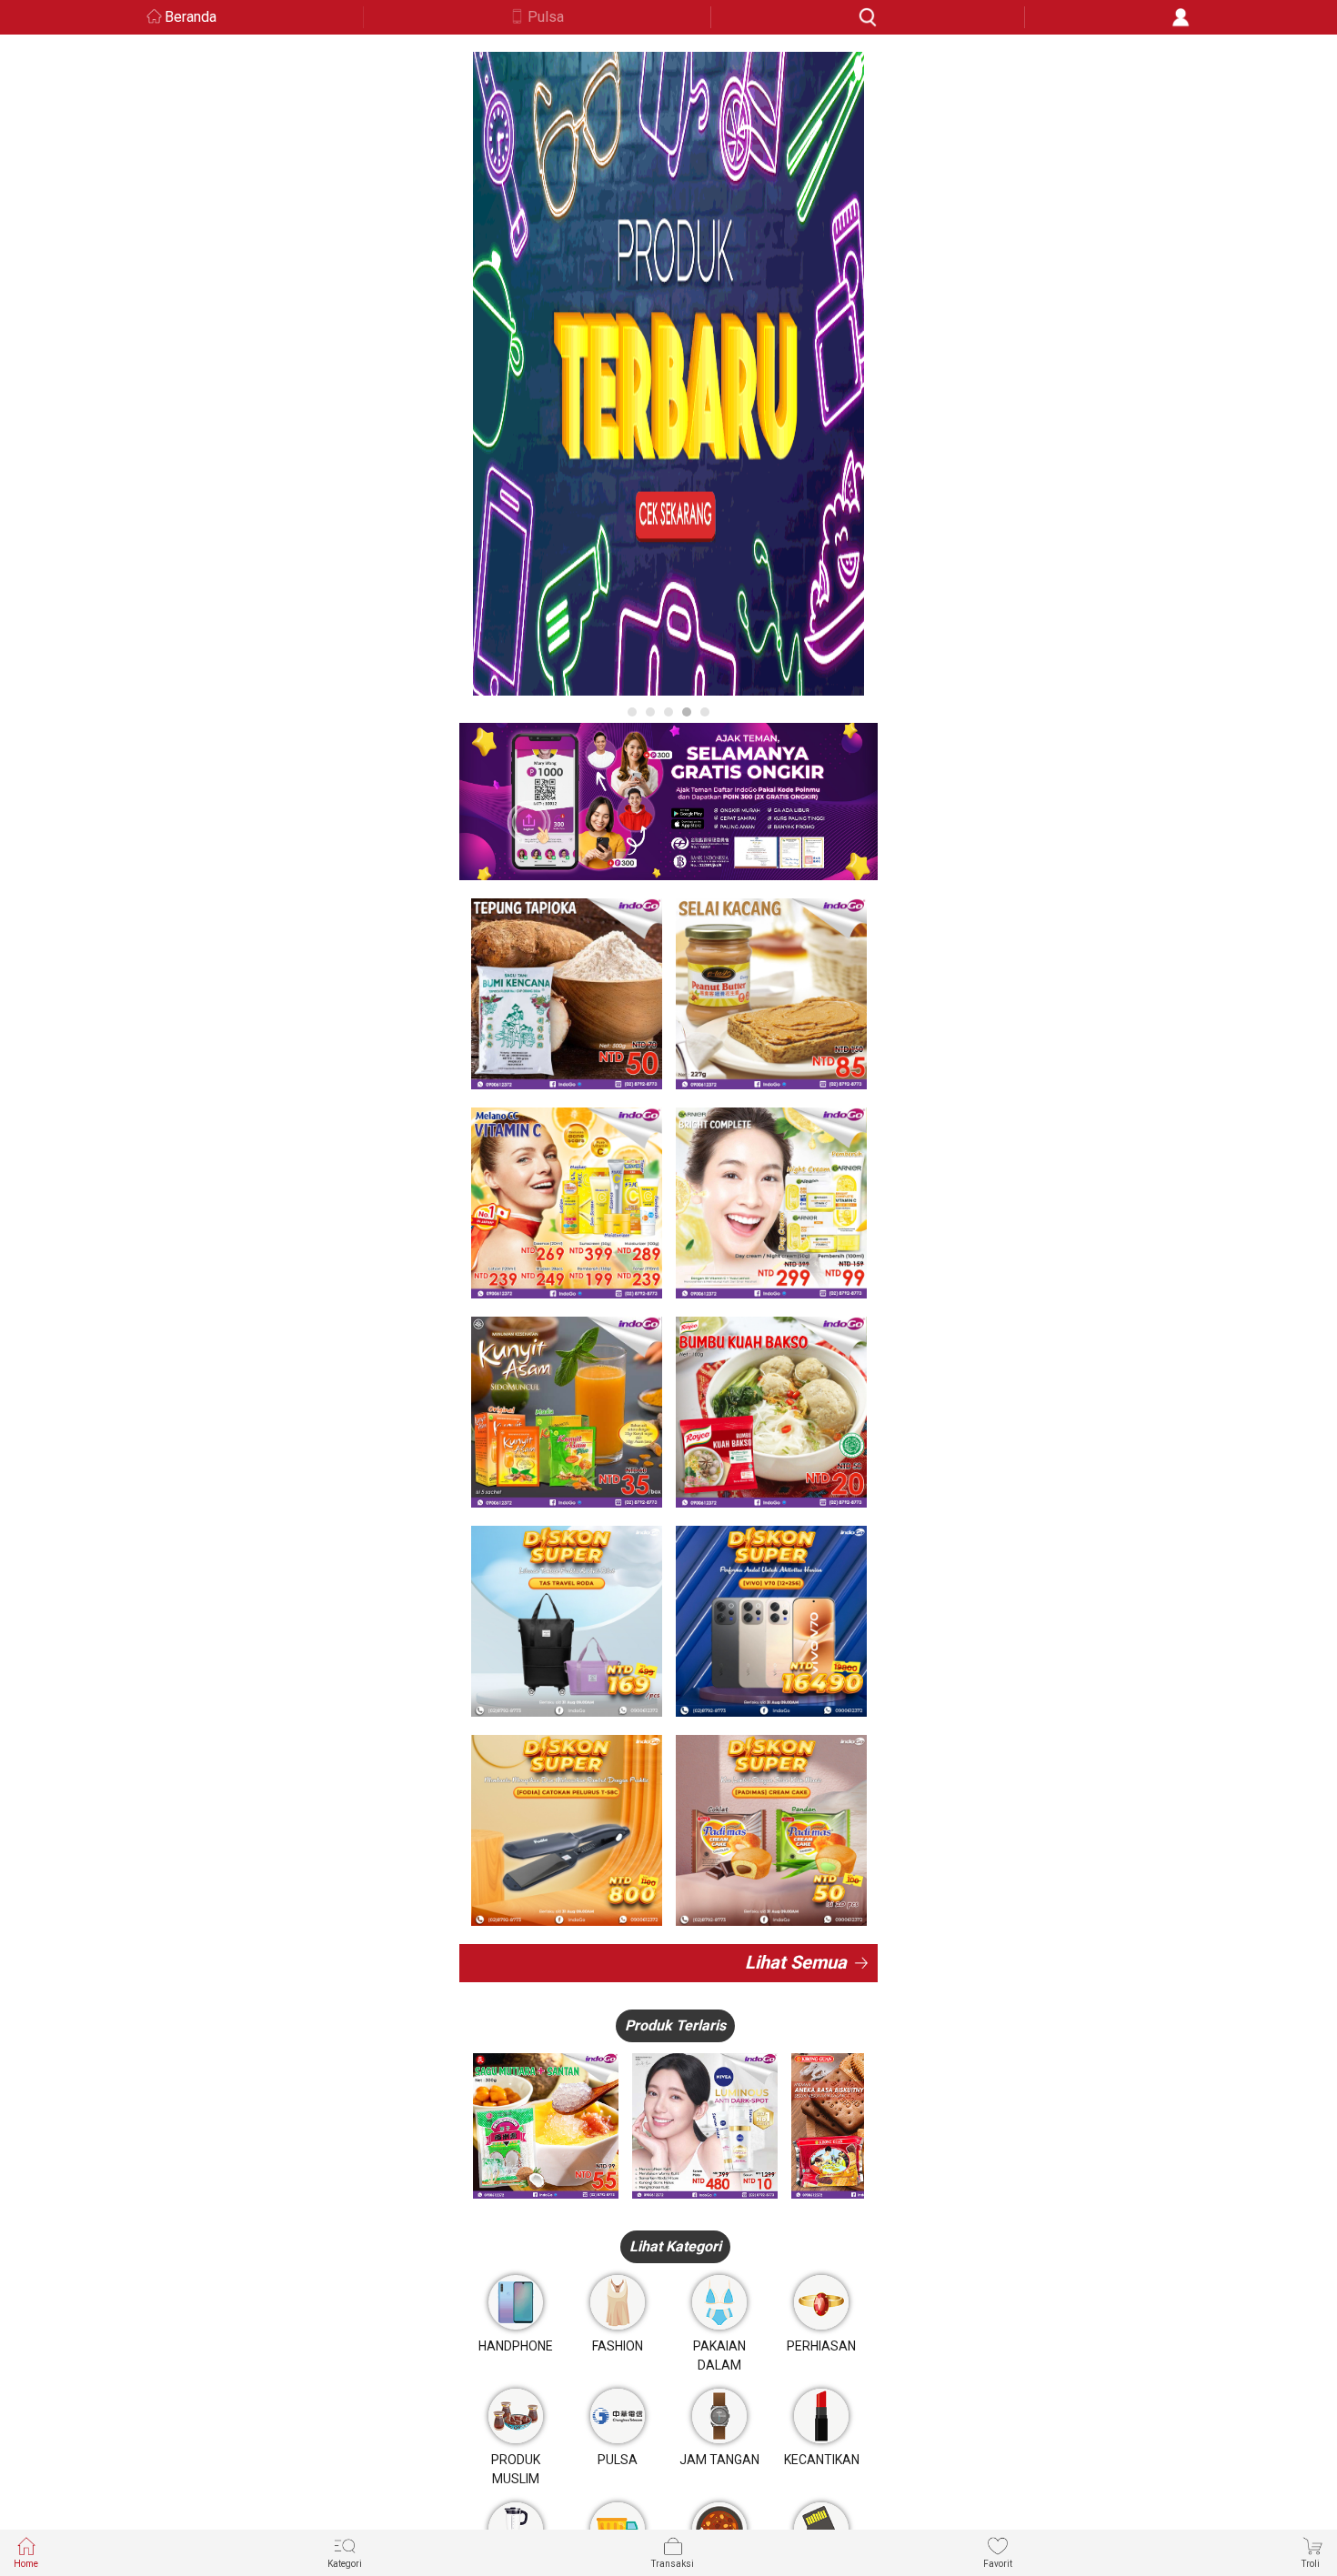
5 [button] (705, 712)
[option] (668, 374)
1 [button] (632, 712)
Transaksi (673, 2564)
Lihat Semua (796, 1962)
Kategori (345, 2564)
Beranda (191, 17)
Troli (1311, 2564)
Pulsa (546, 17)
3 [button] (668, 712)
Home (26, 2564)
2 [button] (650, 712)
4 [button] (687, 712)
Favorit (998, 2564)
